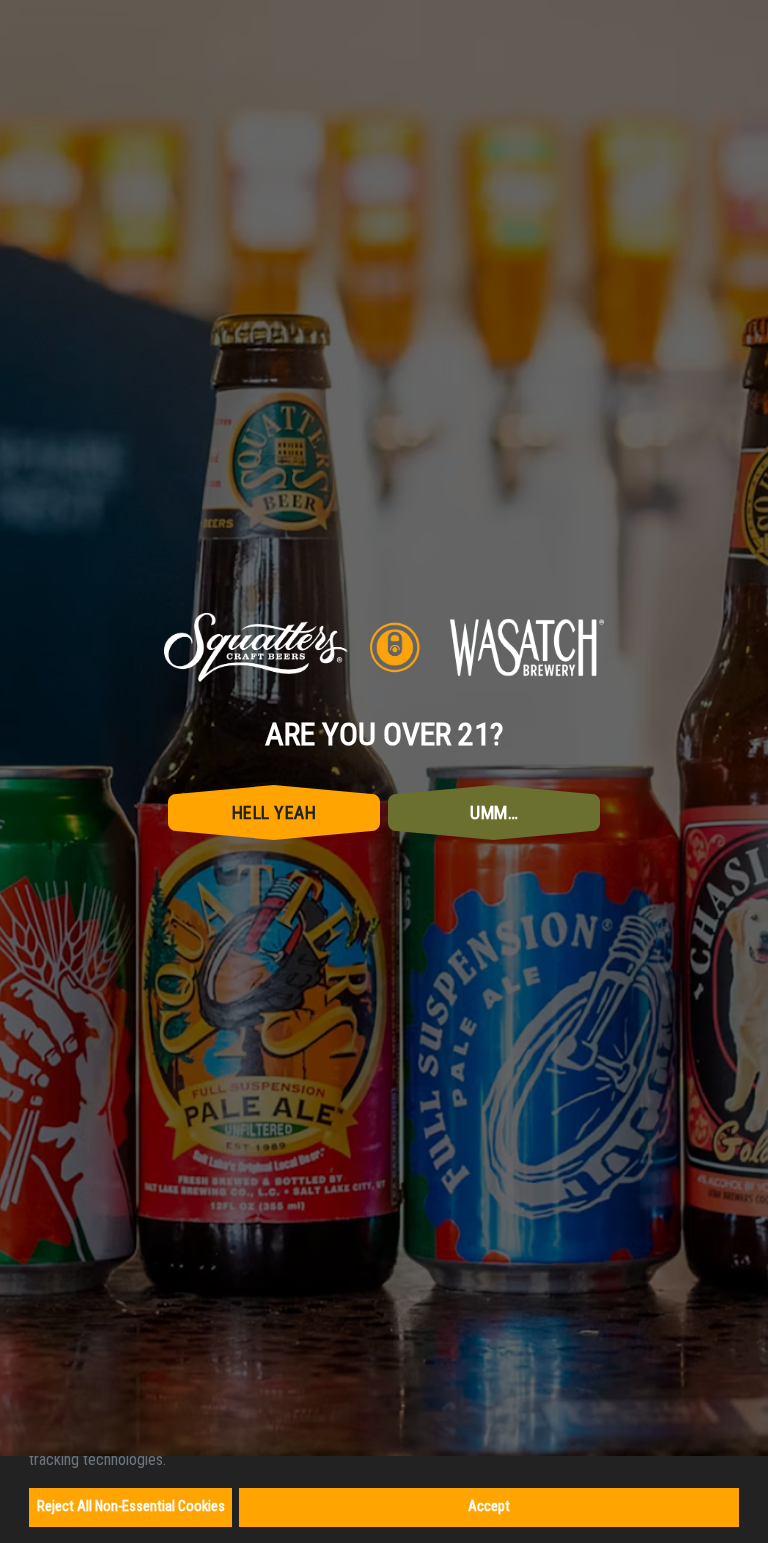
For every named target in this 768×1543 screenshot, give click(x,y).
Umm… (494, 855)
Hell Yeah (274, 855)
